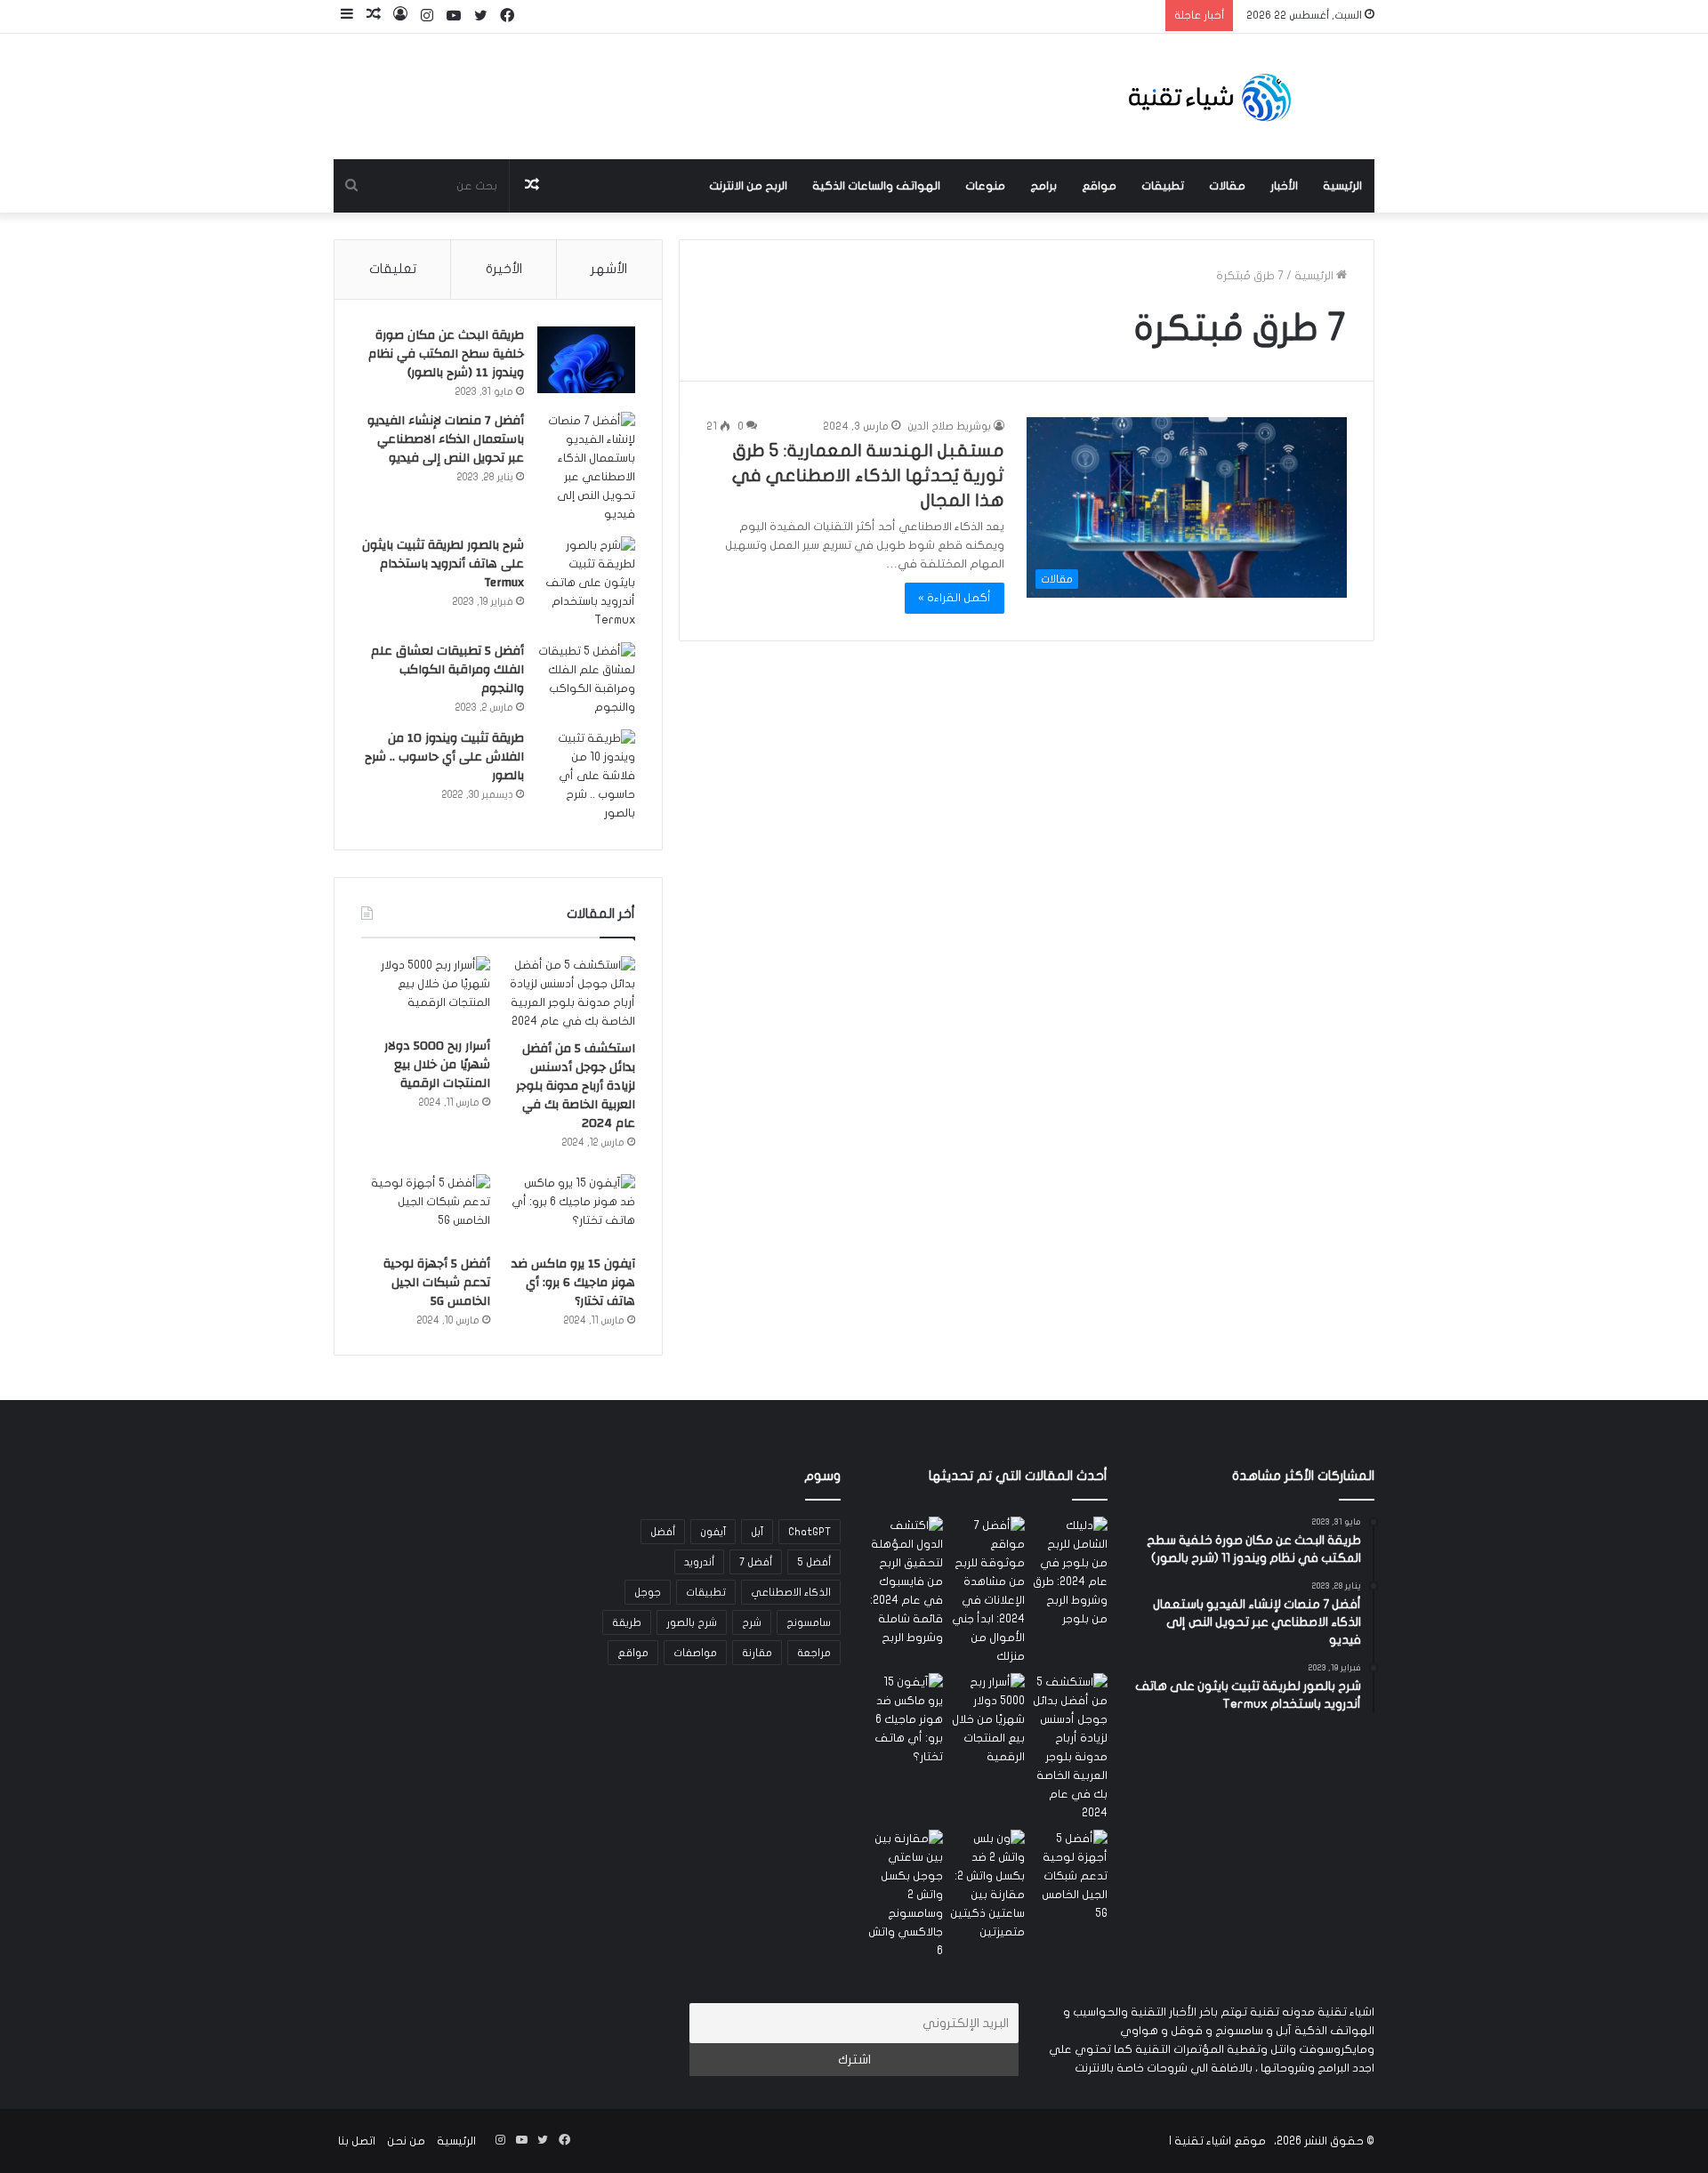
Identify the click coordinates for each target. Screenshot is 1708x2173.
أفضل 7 (756, 1562)
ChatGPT (810, 1532)
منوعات (985, 186)
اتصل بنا (357, 2141)
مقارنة (757, 1653)
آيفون (713, 1532)
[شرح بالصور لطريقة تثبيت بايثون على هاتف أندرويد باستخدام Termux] (586, 583)
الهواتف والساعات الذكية (876, 186)
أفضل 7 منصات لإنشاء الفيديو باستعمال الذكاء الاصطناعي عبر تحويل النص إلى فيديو (446, 439)
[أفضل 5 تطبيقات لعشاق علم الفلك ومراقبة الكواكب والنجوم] (586, 680)
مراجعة (814, 1653)
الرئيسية (1342, 186)
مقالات (1227, 186)
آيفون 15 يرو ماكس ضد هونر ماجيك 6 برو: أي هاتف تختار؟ (573, 1283)
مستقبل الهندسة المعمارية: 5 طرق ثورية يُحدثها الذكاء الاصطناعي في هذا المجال (868, 475)
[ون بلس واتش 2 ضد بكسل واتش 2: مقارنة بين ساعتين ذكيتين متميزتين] (988, 1886)
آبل (757, 1532)
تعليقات (393, 269)
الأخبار (1284, 186)
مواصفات (695, 1653)
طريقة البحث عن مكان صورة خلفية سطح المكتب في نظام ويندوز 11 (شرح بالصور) (446, 354)
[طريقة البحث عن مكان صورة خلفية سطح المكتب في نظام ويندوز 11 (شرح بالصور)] (586, 360)
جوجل (648, 1592)
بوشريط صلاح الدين (949, 426)
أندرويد (699, 1562)
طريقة (627, 1622)
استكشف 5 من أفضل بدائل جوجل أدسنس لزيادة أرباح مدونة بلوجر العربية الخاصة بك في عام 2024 (576, 1086)
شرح (752, 1622)
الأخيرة (504, 269)
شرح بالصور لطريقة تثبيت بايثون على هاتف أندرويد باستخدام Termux (443, 564)
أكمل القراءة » (955, 598)
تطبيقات (1163, 186)
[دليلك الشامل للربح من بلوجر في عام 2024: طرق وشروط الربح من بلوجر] (1070, 1573)
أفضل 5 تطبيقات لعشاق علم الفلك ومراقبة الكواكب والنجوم (447, 670)
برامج (1043, 186)
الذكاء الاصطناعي (791, 1592)
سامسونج (809, 1622)
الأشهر (609, 269)
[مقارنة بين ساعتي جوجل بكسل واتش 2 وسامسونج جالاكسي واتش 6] (905, 1895)
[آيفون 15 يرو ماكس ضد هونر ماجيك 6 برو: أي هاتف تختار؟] (571, 1211)
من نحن (406, 2141)
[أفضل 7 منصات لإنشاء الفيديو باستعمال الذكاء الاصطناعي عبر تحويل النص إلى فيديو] (586, 468)
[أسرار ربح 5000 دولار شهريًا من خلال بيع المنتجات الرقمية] (426, 993)
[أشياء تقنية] (1210, 97)
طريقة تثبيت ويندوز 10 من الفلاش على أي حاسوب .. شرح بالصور (444, 757)
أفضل (663, 1532)
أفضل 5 (814, 1562)
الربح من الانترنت (748, 186)
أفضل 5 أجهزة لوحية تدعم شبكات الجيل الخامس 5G (437, 1283)
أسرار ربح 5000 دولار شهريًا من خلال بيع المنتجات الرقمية (437, 1065)
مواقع (1099, 186)
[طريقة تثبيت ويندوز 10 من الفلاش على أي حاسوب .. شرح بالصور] (586, 776)
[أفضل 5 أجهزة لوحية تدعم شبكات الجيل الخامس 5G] (426, 1211)
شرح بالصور (692, 1622)
